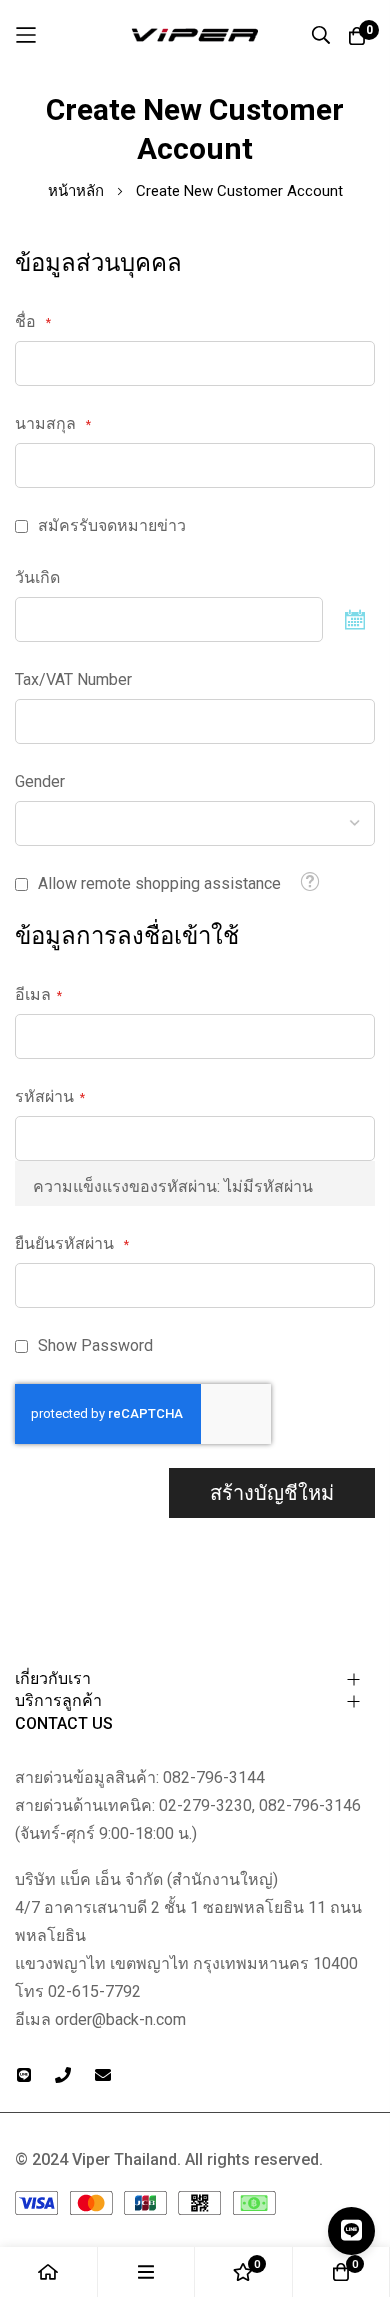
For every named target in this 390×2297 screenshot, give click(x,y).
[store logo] (195, 35)
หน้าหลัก (78, 191)
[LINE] (351, 2231)
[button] (309, 881)
